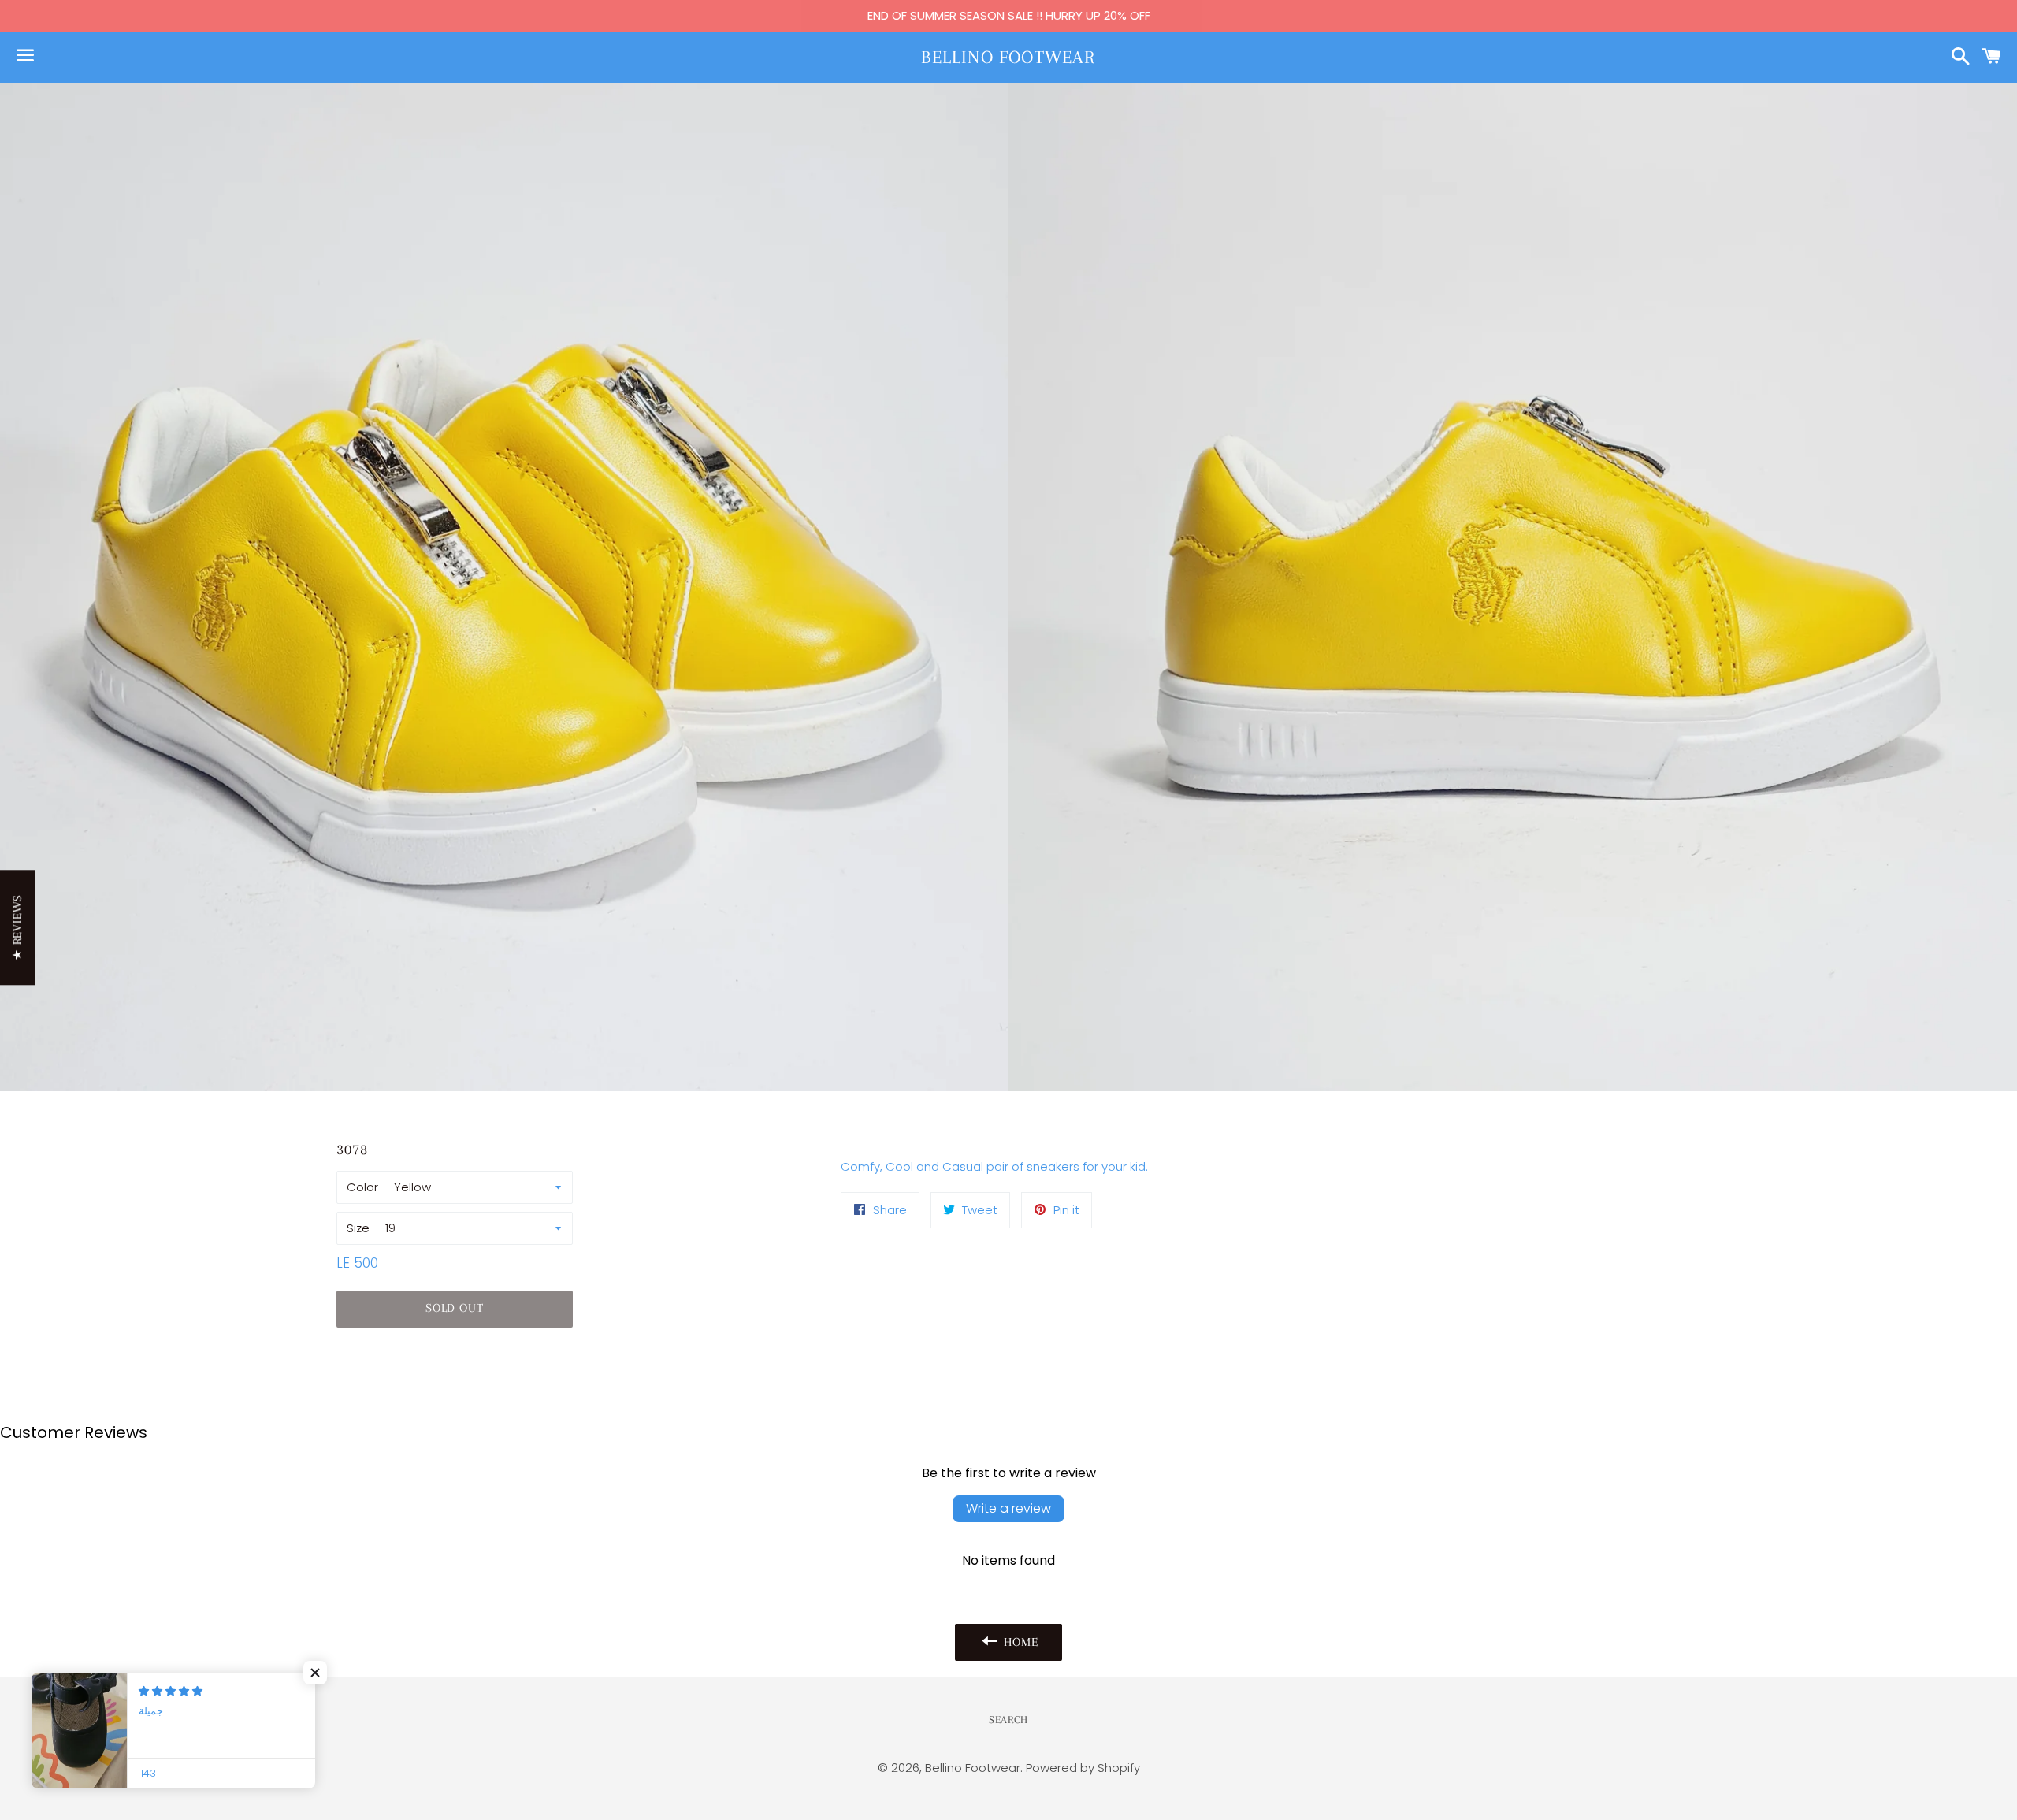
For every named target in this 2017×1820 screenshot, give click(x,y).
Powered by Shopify (1083, 1768)
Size (358, 1228)
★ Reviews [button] (17, 927)
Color (362, 1187)
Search (1008, 1720)
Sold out (454, 1308)
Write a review (1008, 1508)
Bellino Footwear (1008, 57)
